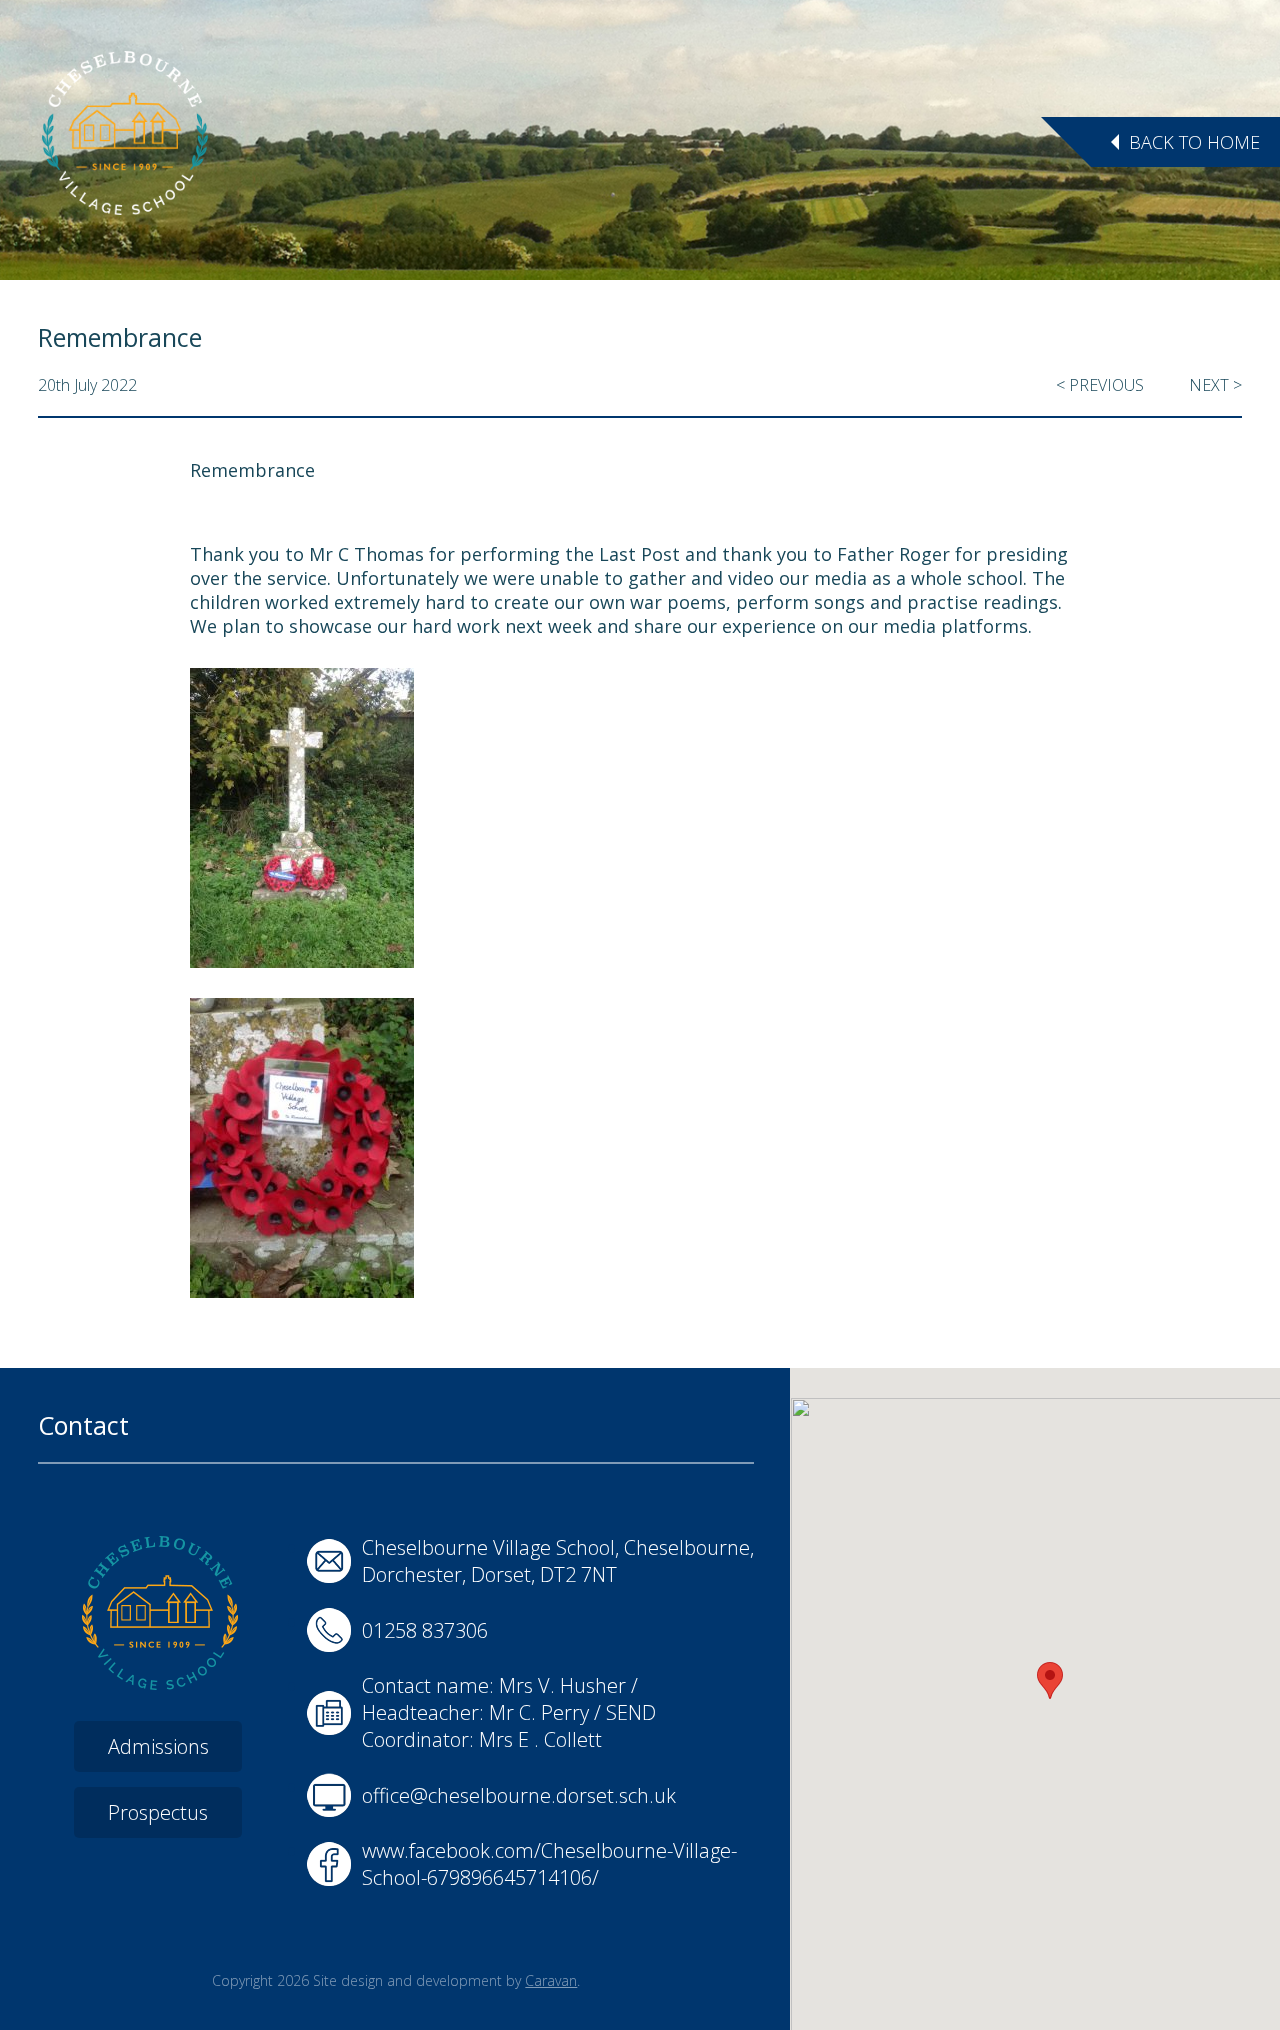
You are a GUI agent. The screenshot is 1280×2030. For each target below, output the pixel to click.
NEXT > (1215, 385)
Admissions (158, 1746)
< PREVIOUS (1100, 385)
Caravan (551, 1980)
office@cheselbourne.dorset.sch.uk (519, 1795)
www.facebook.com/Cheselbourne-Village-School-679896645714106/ (549, 1864)
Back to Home (1194, 142)
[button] (1050, 1680)
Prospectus (158, 1812)
